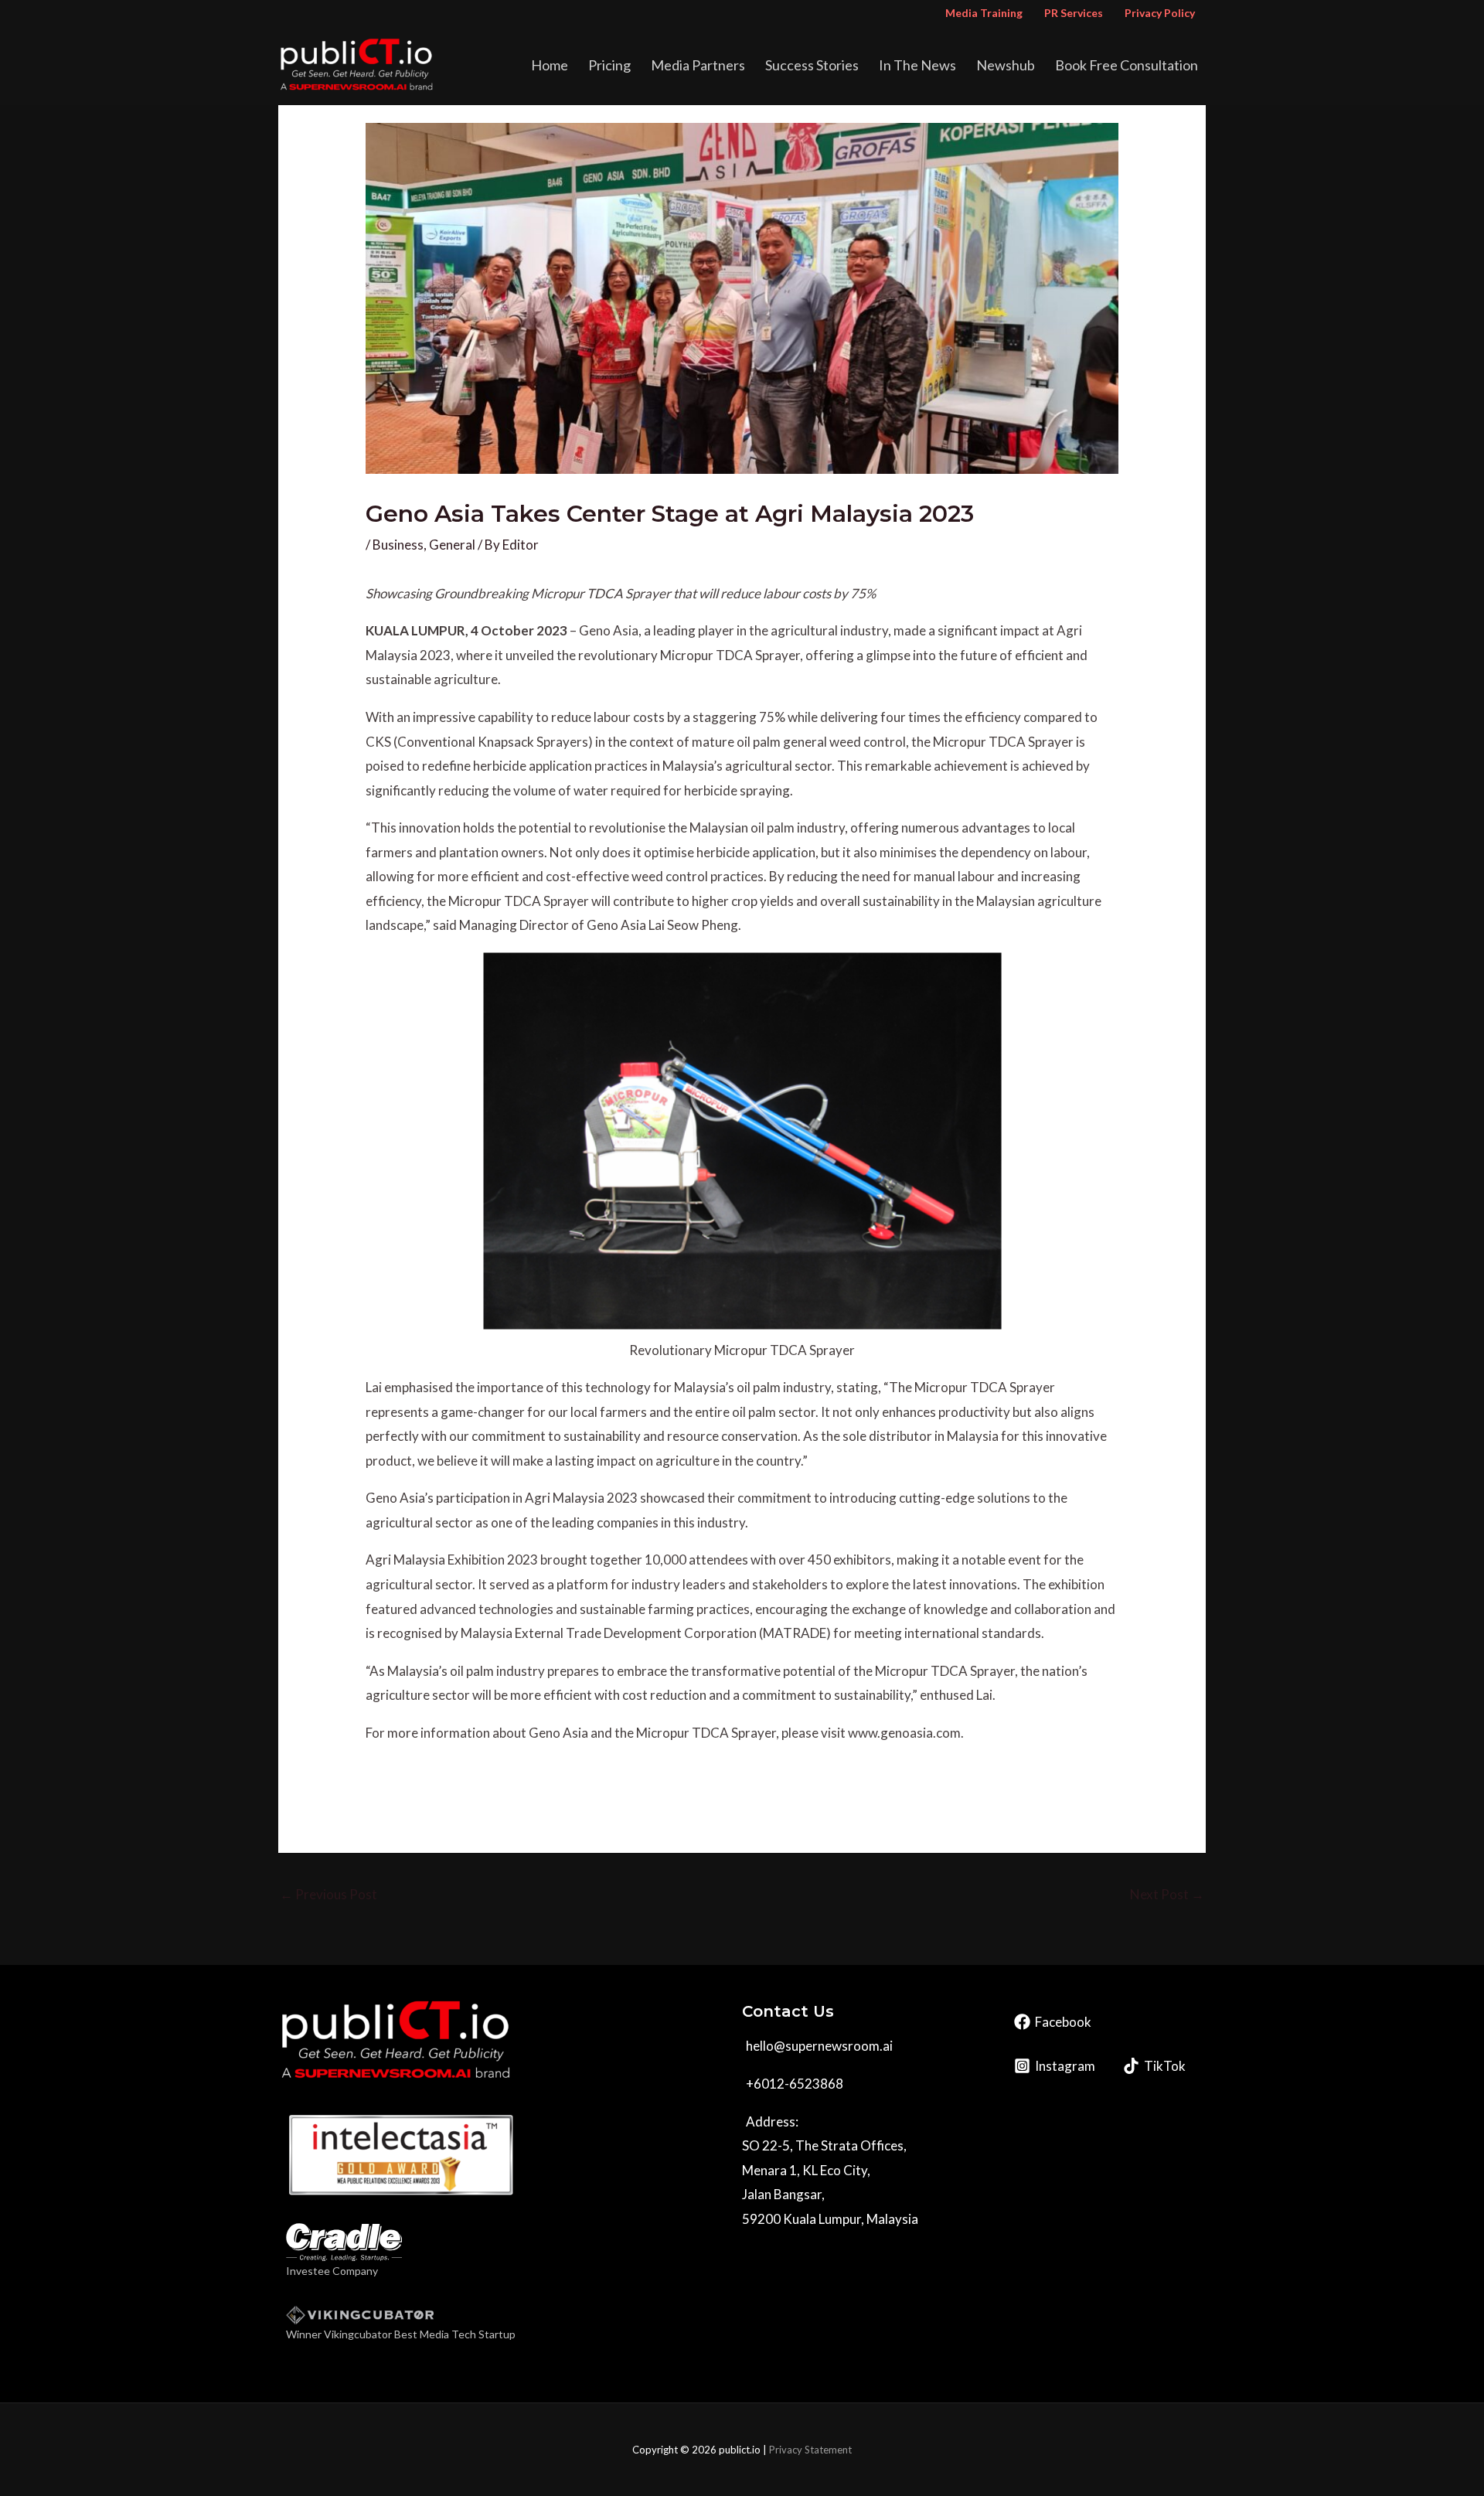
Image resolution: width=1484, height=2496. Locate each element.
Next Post (1167, 1894)
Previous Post (328, 1894)
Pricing (609, 65)
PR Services (1074, 13)
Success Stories (812, 65)
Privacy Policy (1160, 13)
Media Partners (698, 65)
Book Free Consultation (1127, 65)
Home (550, 65)
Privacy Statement (810, 2450)
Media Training (984, 13)
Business (398, 545)
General (452, 545)
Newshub (1006, 65)
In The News (917, 65)
